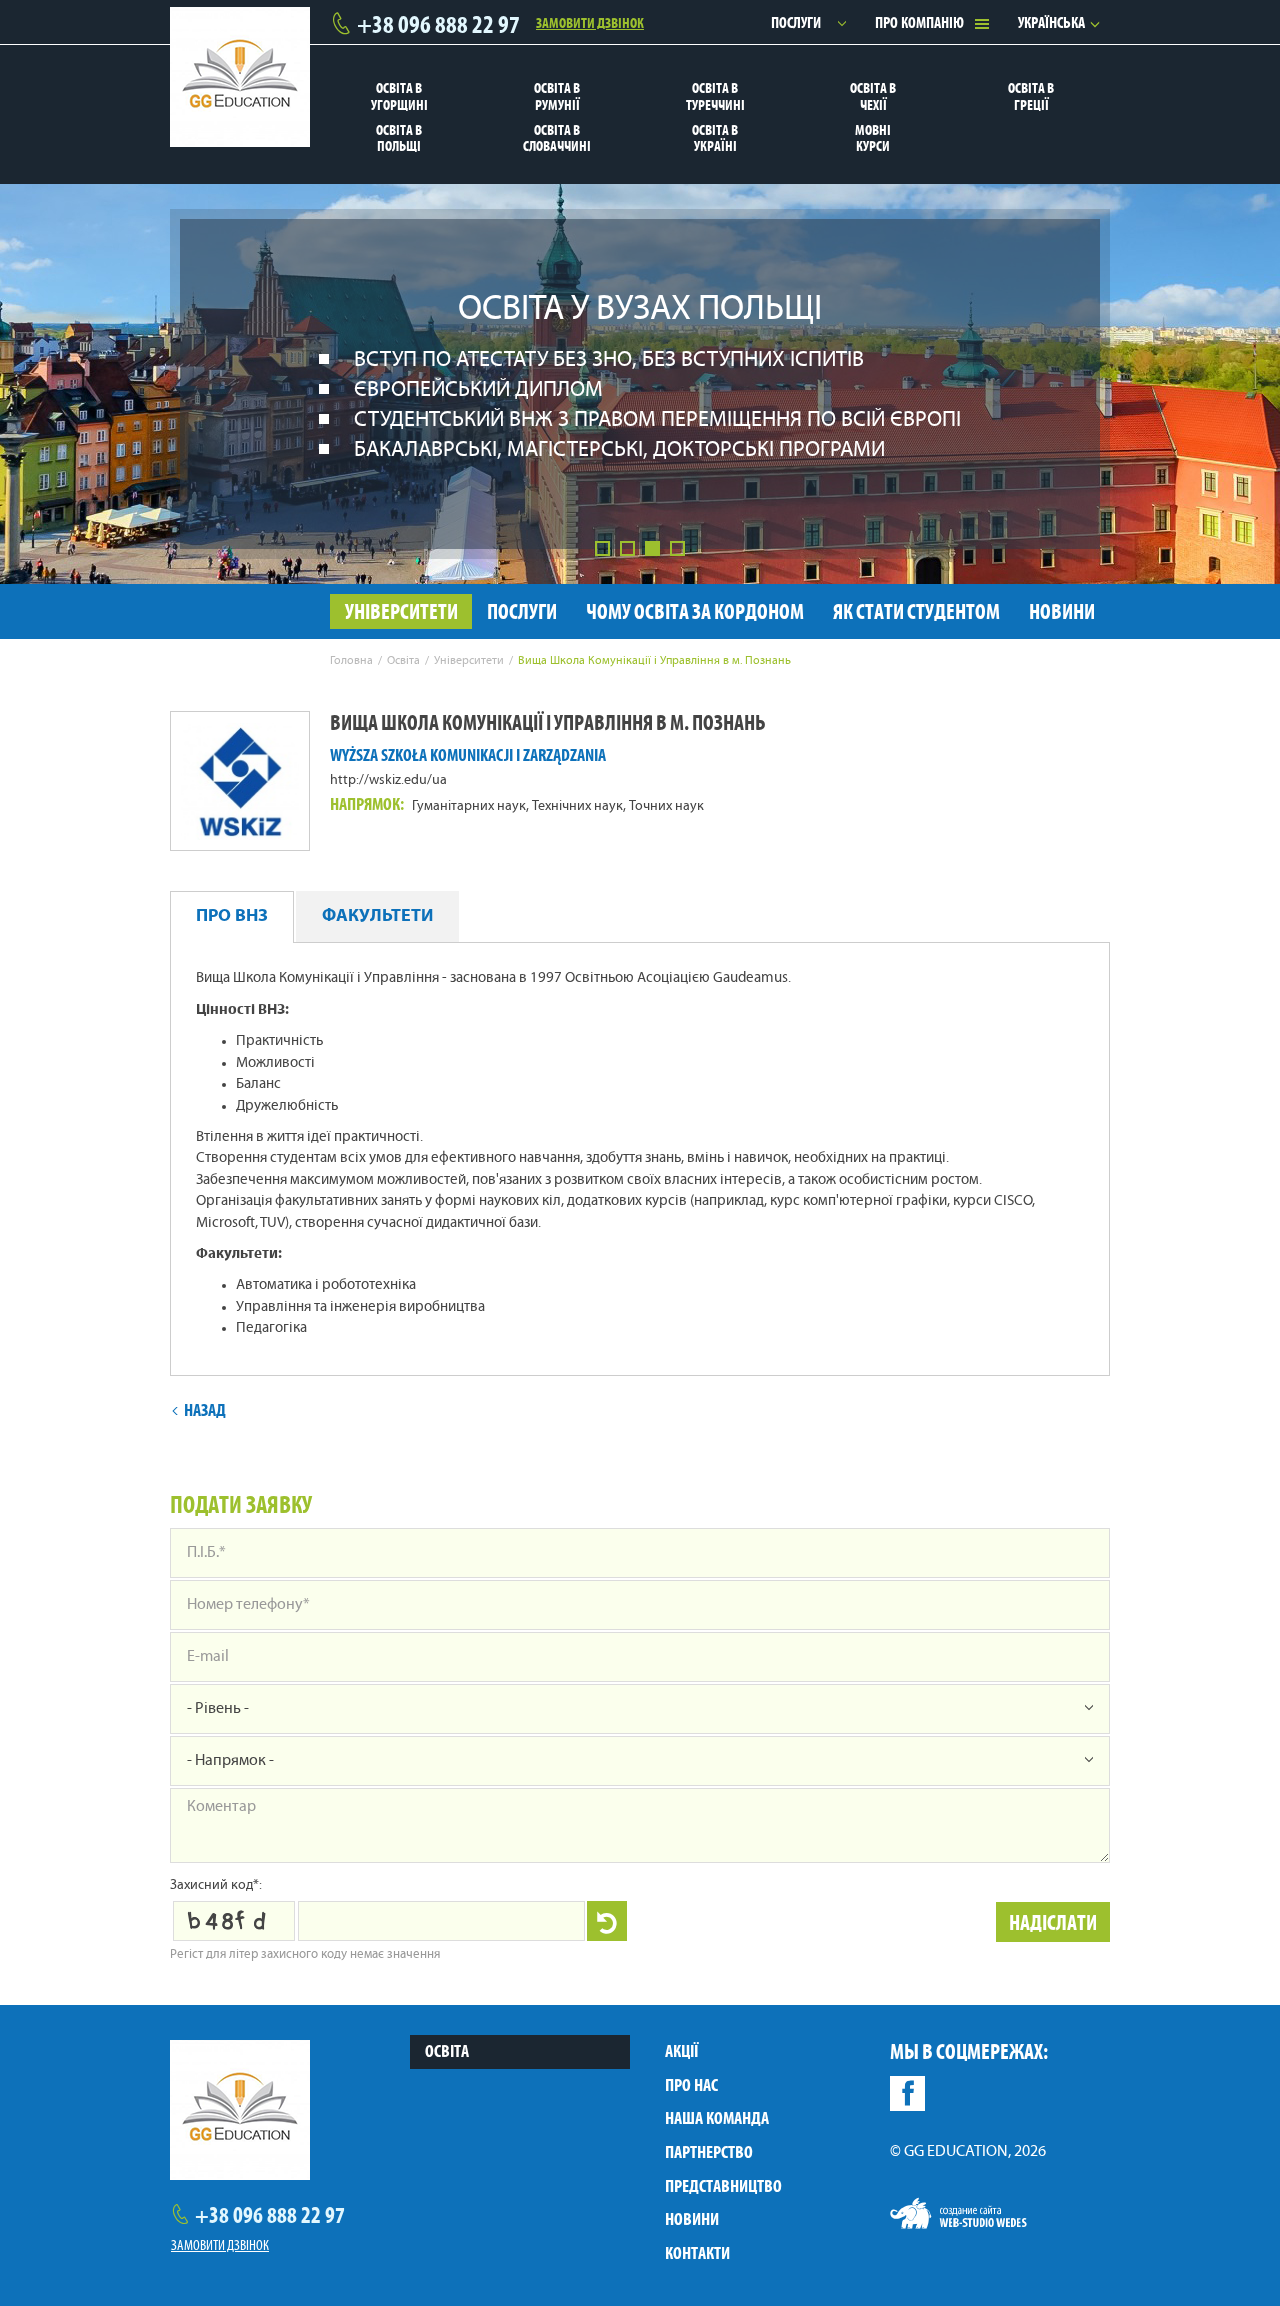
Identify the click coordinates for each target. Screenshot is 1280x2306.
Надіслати (1053, 1922)
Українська (1051, 22)
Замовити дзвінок (590, 22)
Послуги (796, 22)
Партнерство (709, 2152)
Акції (681, 2051)
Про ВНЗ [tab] (232, 916)
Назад (205, 1410)
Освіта (447, 2051)
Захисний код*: (216, 1885)
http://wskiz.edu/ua (388, 780)
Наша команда (717, 2118)
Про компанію (919, 22)
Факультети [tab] (377, 916)
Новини (692, 2219)
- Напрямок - (230, 1761)
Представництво (723, 2186)
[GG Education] (240, 77)
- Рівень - (218, 1709)
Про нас (691, 2085)
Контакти (697, 2253)
